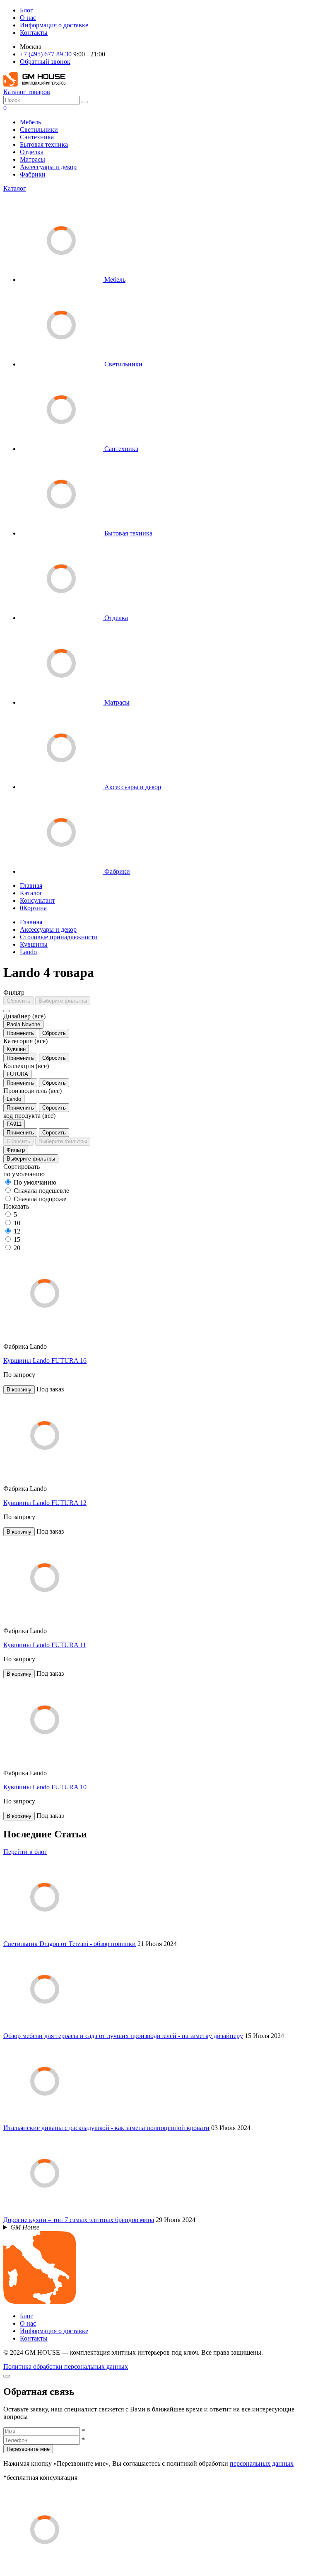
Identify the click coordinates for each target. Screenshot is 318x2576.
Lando (28, 952)
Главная (31, 886)
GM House (25, 2227)
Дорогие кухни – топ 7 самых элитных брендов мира (79, 2220)
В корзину (19, 1390)
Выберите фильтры (63, 1001)
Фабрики (33, 174)
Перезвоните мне (28, 2449)
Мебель (30, 122)
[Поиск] (85, 102)
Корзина (33, 908)
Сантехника (37, 137)
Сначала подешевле (41, 1191)
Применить (20, 1033)
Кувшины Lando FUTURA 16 (45, 1361)
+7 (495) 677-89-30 (46, 54)
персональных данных (262, 2463)
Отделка (32, 152)
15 (17, 1240)
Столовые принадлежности (59, 937)
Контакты (34, 33)
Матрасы (33, 159)
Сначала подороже (40, 1199)
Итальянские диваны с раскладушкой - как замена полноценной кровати (106, 2128)
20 (17, 1248)
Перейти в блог (25, 1852)
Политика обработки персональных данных (66, 2366)
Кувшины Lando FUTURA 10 (45, 1787)
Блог (26, 10)
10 (17, 1223)
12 (17, 1231)
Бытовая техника (44, 144)
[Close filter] (7, 1011)
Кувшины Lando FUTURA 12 (45, 1503)
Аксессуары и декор (48, 167)
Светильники (39, 130)
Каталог (15, 188)
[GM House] (34, 84)
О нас (28, 18)
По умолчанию (35, 1182)
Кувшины (34, 944)
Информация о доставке (54, 25)
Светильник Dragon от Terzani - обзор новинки (70, 1944)
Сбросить (18, 1001)
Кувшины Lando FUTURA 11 (45, 1645)
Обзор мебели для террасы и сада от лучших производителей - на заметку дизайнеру (123, 2036)
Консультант (37, 900)
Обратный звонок (45, 62)
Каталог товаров (27, 92)
